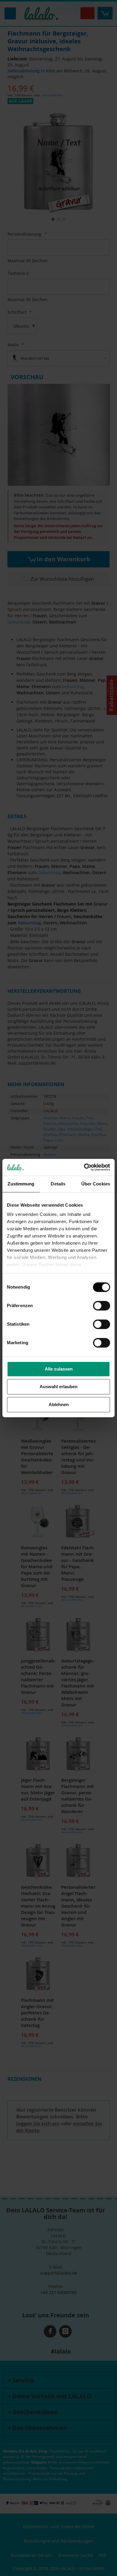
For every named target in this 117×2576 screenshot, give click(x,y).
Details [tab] (58, 1184)
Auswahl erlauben (58, 1387)
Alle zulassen (59, 1369)
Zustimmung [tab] (21, 1184)
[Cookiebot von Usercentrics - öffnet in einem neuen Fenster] (84, 1167)
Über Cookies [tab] (96, 1184)
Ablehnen (59, 1404)
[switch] (102, 1306)
